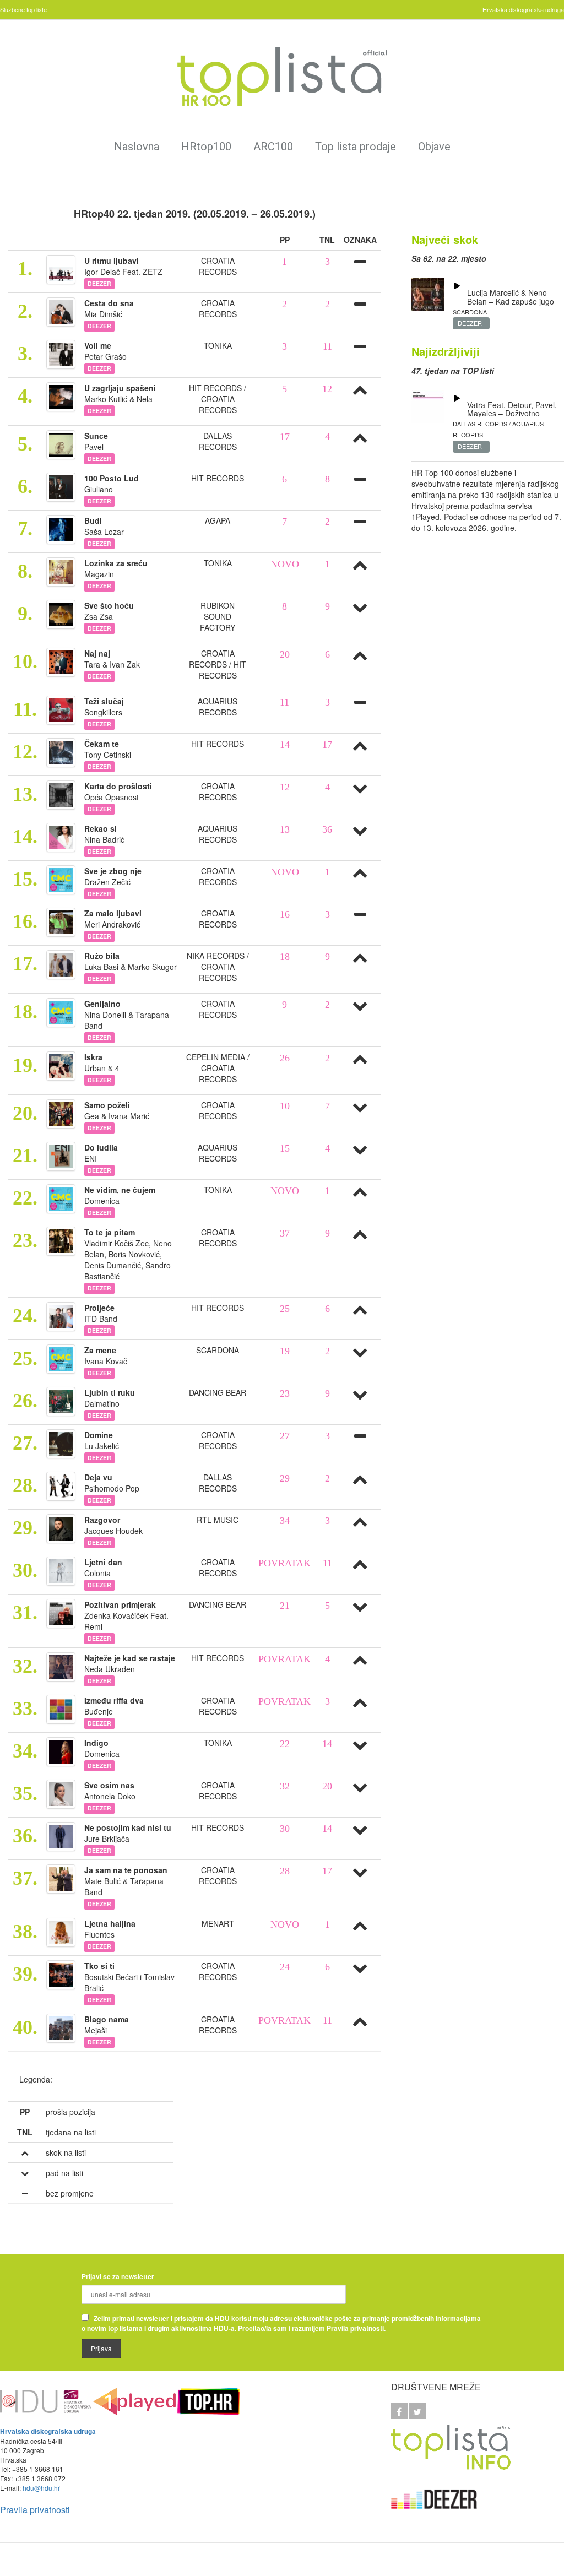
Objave (434, 147)
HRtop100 (206, 147)
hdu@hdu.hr (41, 2488)
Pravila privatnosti (35, 2510)
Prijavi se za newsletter (118, 2276)
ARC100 (273, 147)
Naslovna (137, 147)
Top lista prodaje (356, 147)
